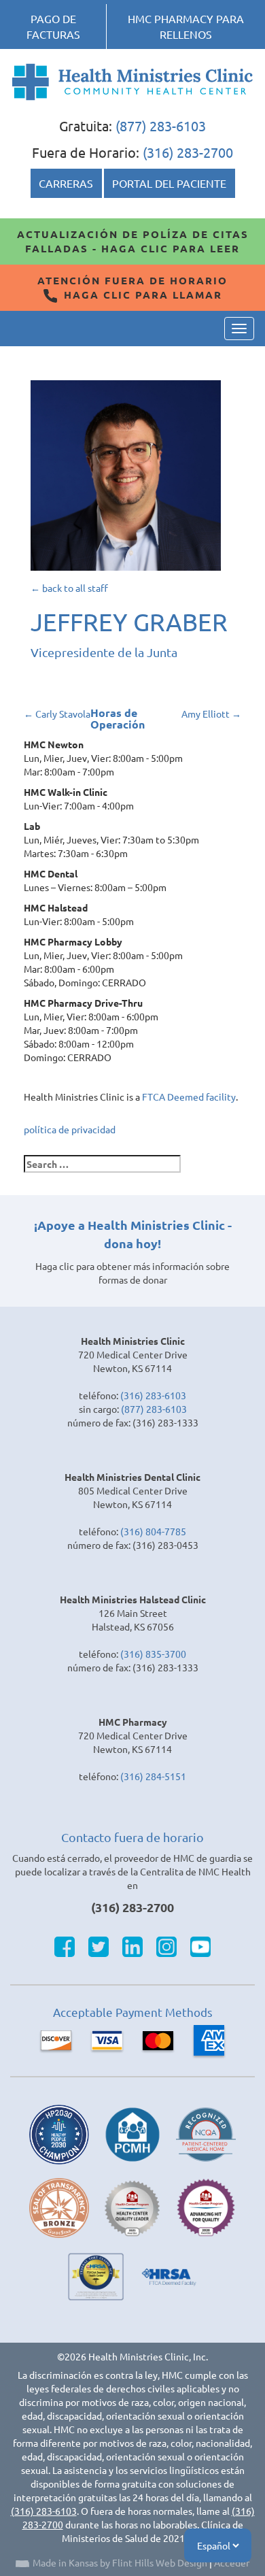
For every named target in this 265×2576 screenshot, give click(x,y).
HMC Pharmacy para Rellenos (186, 26)
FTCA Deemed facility (189, 1097)
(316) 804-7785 (153, 1531)
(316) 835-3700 (153, 1654)
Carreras (66, 183)
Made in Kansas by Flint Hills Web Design (120, 2562)
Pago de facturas (53, 26)
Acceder (232, 2562)
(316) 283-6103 (153, 1395)
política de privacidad (70, 1129)
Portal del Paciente (169, 183)
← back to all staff (69, 588)
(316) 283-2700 (188, 152)
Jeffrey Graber (129, 621)
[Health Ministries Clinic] (132, 82)
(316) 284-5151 (153, 1776)
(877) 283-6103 (161, 126)
